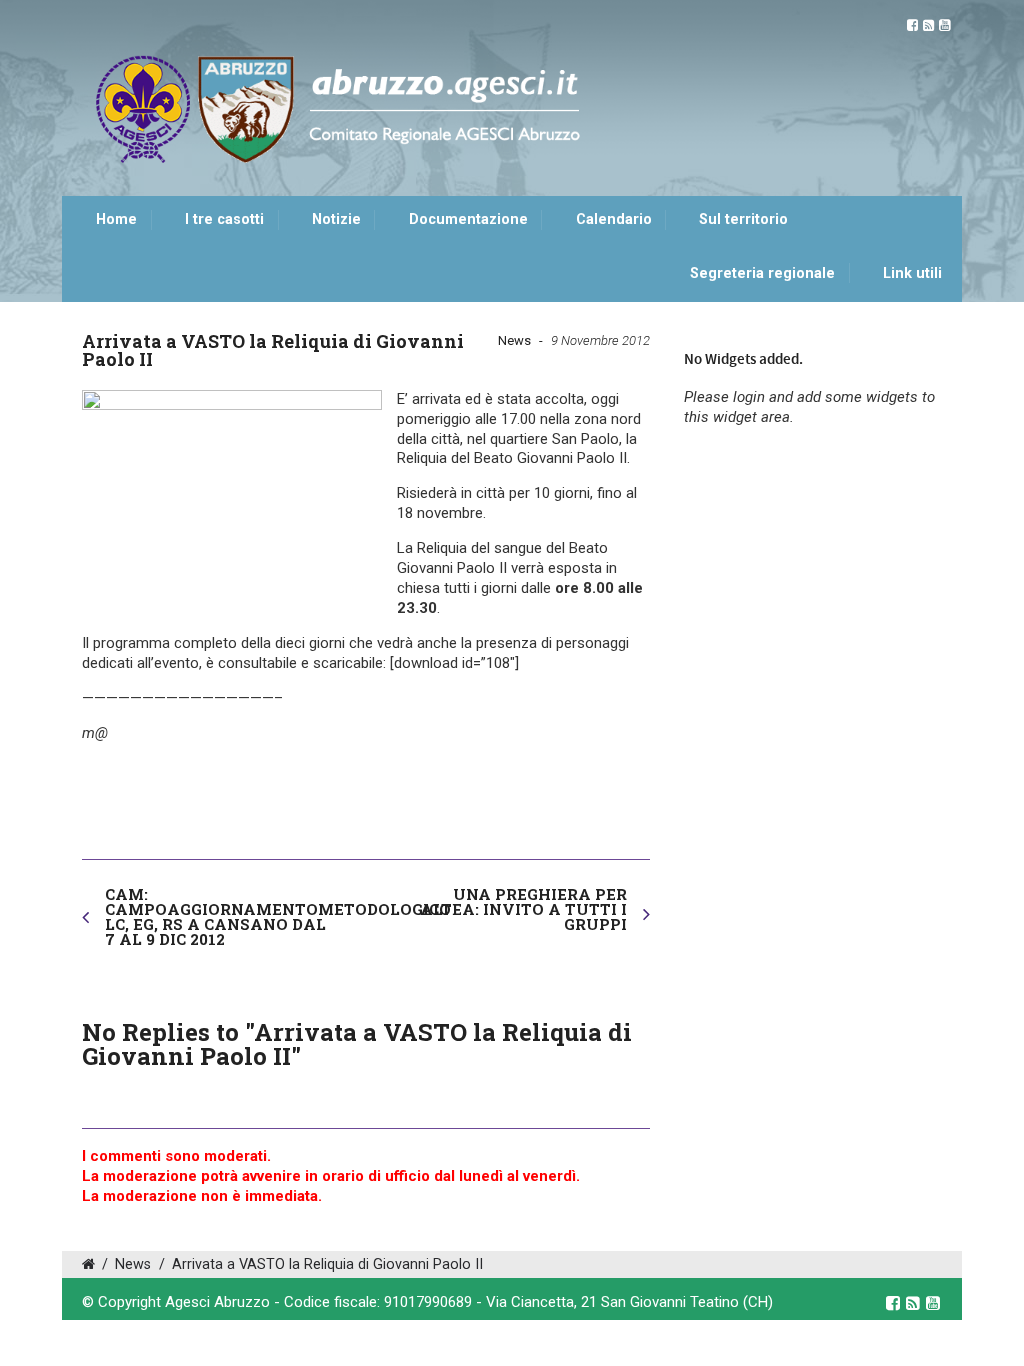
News (514, 340)
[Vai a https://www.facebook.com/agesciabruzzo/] (912, 25)
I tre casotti (224, 219)
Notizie (336, 219)
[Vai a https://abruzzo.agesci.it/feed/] (928, 25)
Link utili (912, 273)
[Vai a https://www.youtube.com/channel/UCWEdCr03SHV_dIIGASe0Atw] (944, 25)
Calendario (614, 219)
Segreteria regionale (762, 273)
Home (116, 219)
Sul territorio (743, 219)
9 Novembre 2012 (600, 340)
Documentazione (468, 219)
